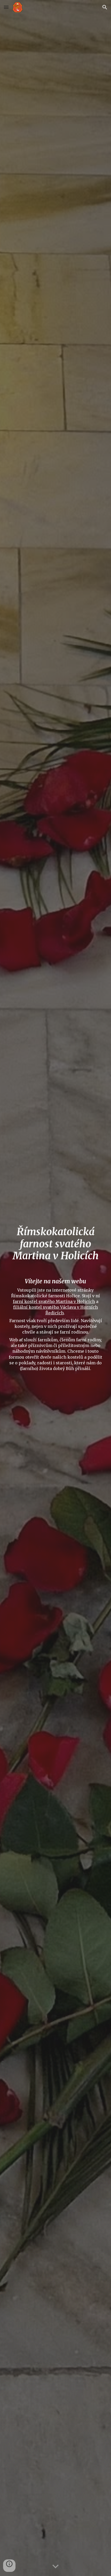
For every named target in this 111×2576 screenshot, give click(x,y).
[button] (6, 7)
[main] (56, 1244)
